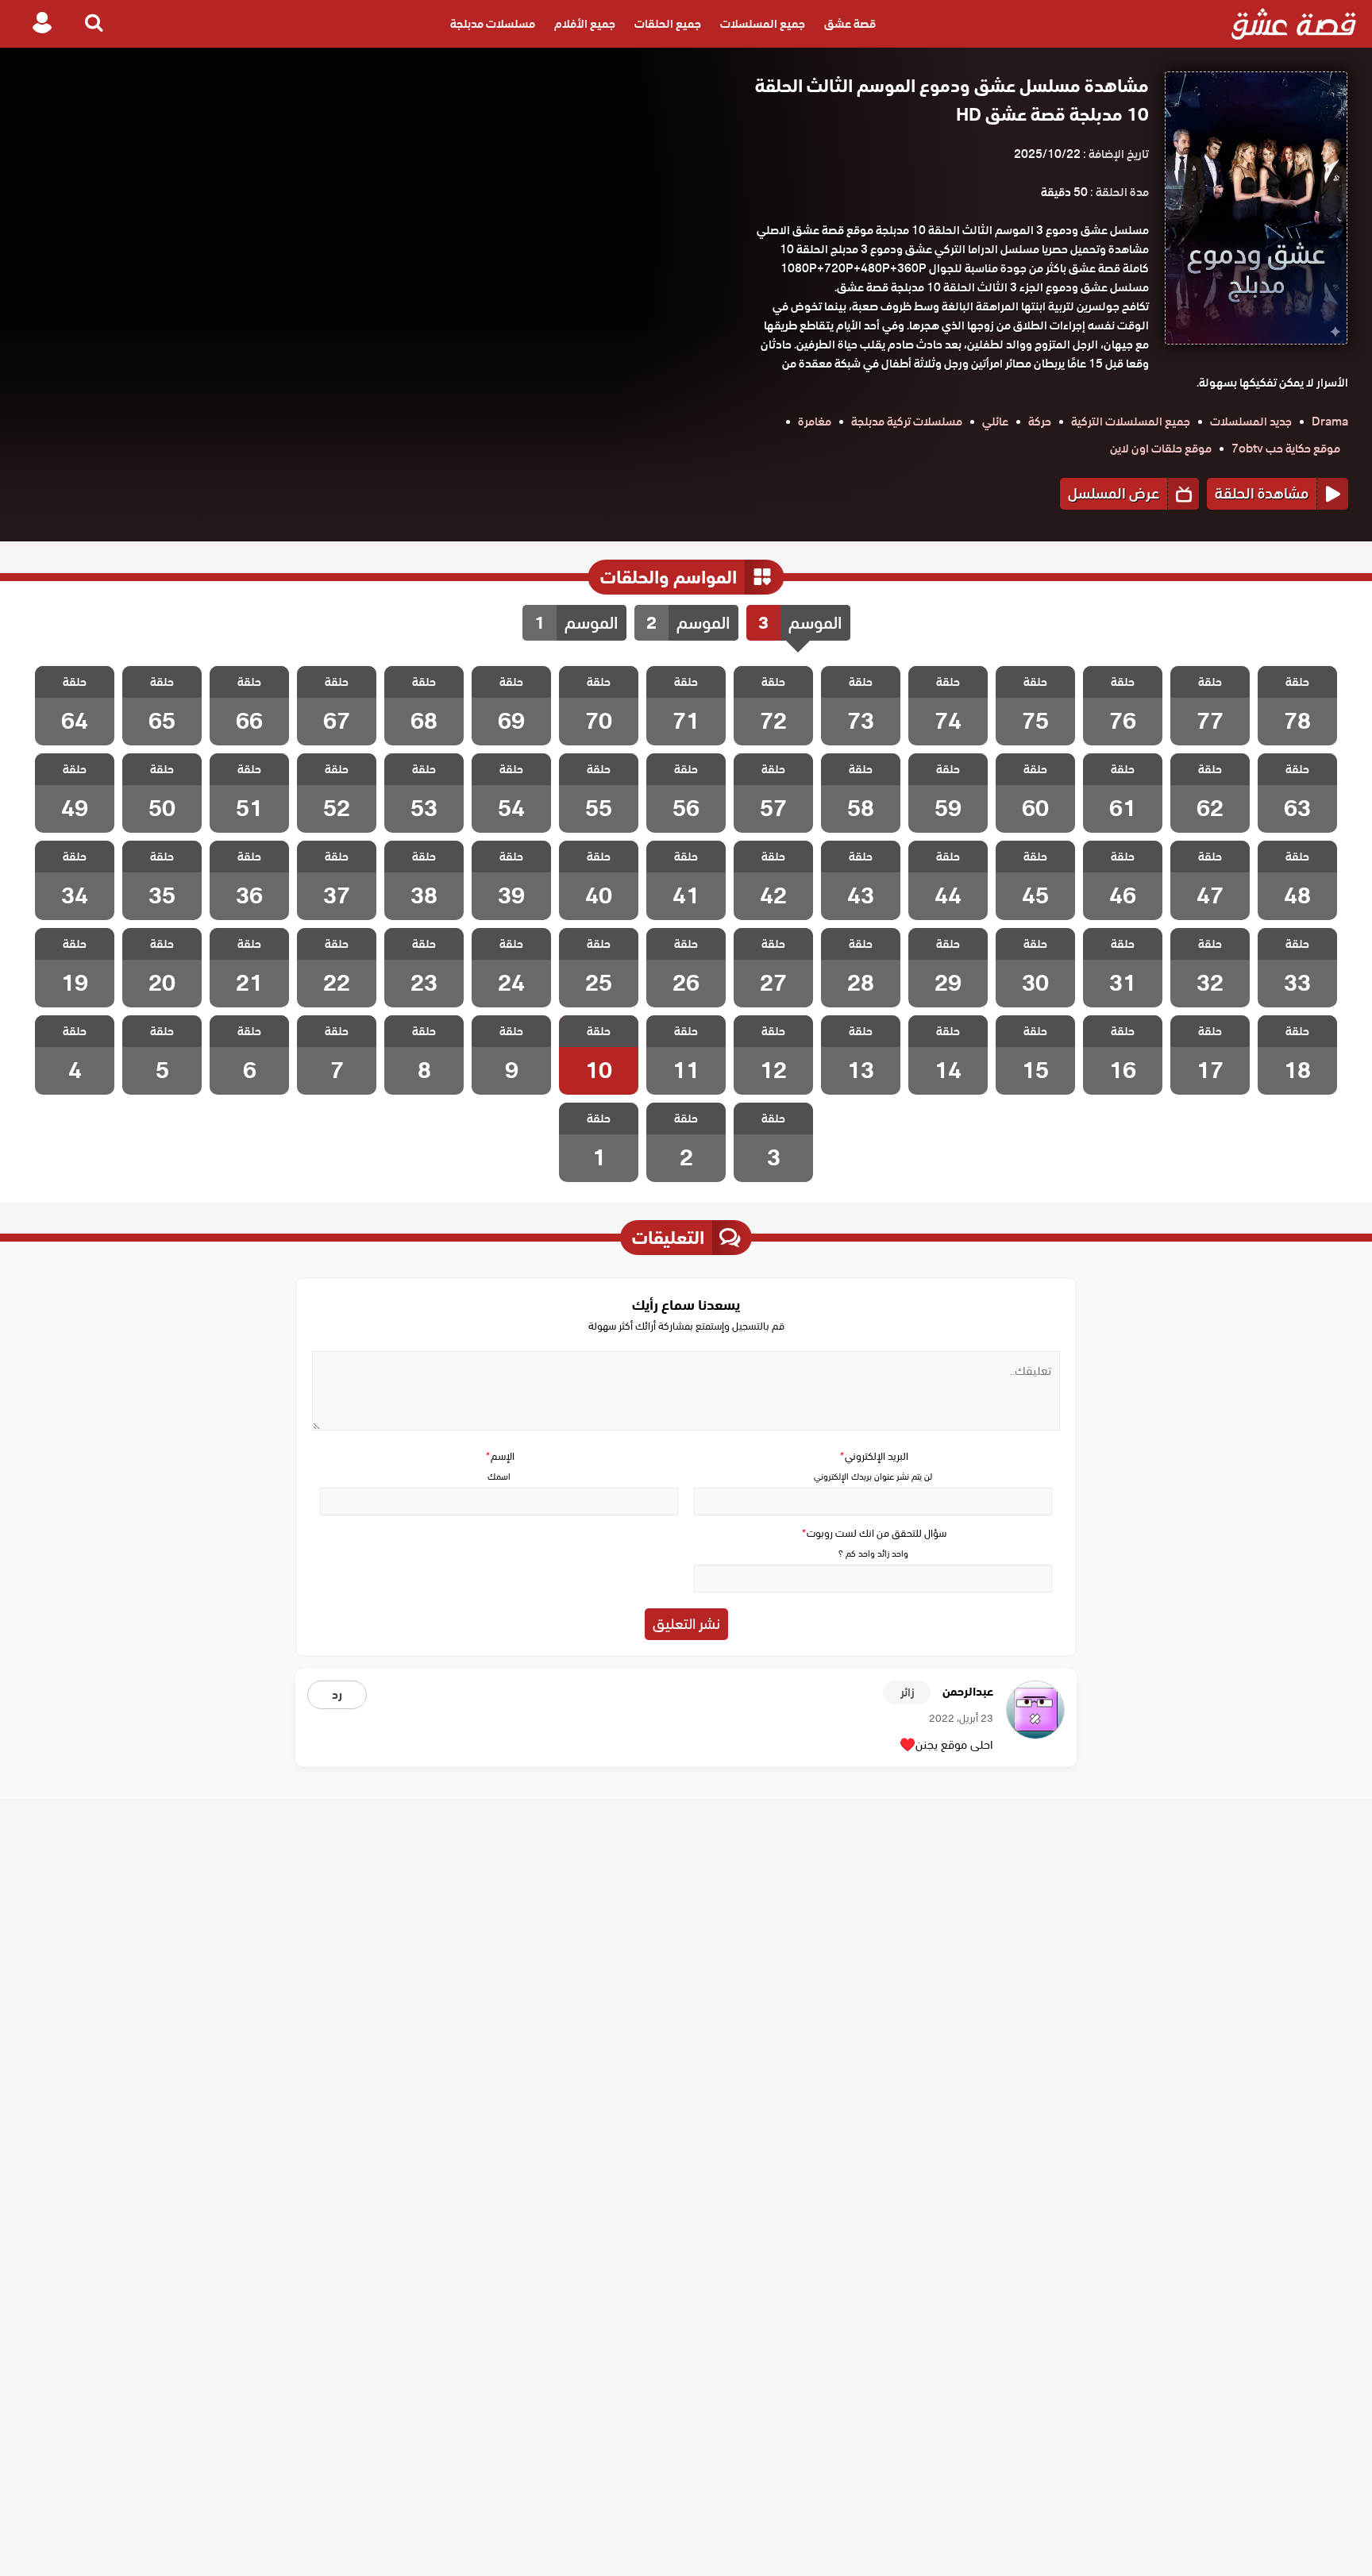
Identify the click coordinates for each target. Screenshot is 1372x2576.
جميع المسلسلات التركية (1131, 422)
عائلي (995, 422)
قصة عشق (850, 24)
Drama (1330, 422)
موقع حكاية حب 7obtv (1286, 449)
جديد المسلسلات (1251, 422)
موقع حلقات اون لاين (1161, 449)
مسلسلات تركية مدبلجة (907, 422)
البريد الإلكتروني (873, 1456)
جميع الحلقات (668, 24)
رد (337, 1695)
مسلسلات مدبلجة (493, 24)
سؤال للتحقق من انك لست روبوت (873, 1533)
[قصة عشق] (1294, 24)
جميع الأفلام (585, 24)
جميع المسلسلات (763, 24)
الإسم (499, 1456)
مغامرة (815, 422)
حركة (1040, 422)
